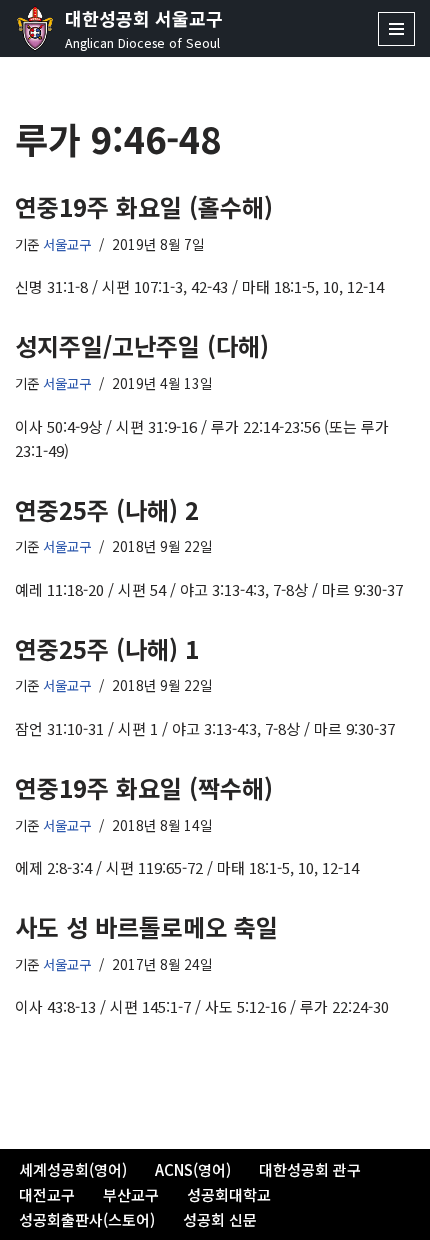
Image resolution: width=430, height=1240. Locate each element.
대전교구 (47, 1194)
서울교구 (67, 244)
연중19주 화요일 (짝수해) (144, 787)
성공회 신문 (220, 1219)
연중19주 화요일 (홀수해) (144, 206)
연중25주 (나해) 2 (107, 509)
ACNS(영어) (193, 1169)
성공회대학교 (229, 1194)
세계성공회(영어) (73, 1169)
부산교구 (131, 1194)
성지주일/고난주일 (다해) (142, 345)
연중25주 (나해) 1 (107, 648)
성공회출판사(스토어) (87, 1219)
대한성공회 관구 (310, 1169)
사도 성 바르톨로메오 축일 (146, 926)
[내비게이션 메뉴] (396, 29)
